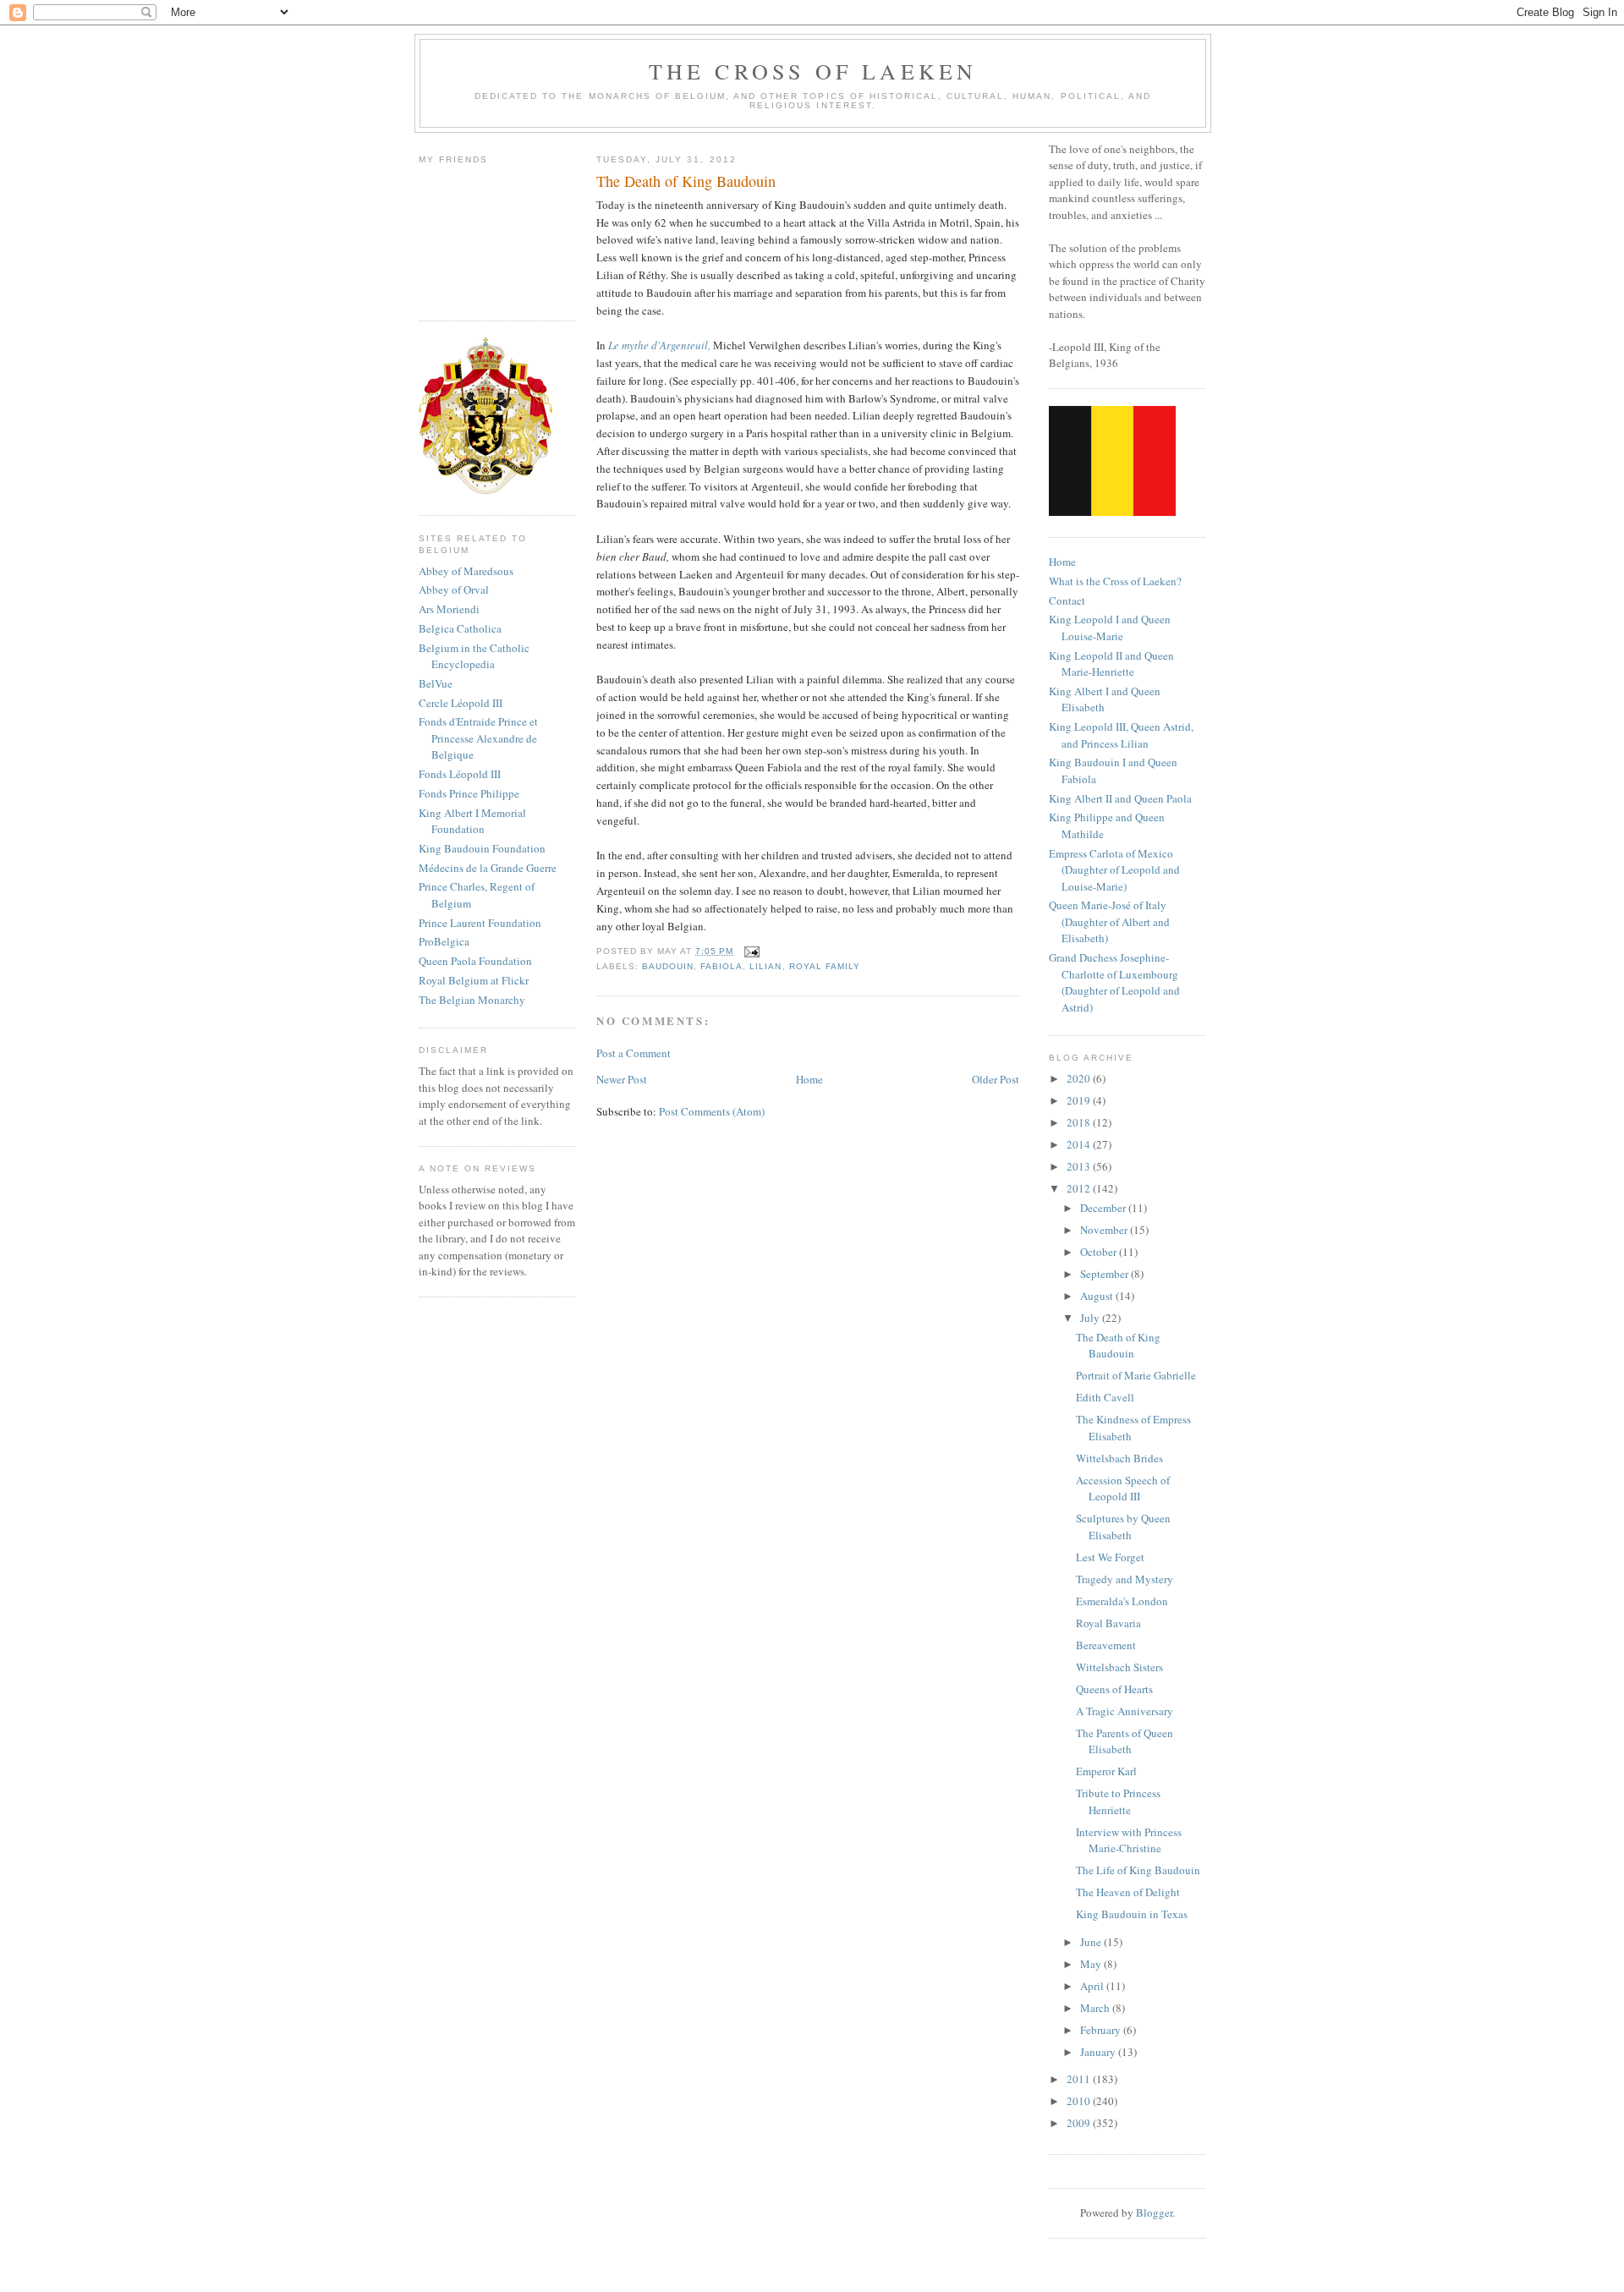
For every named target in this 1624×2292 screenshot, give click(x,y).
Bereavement (1106, 1645)
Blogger (1154, 2212)
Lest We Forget (1110, 1557)
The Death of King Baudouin (1118, 1346)
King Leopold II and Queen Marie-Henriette (1111, 664)
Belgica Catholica (460, 628)
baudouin (668, 966)
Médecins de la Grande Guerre (488, 868)
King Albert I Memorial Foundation (472, 821)
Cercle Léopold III (461, 703)
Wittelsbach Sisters (1119, 1667)
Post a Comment (634, 1053)
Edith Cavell (1105, 1397)
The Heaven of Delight (1128, 1892)
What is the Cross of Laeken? (1115, 581)
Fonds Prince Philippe (469, 793)
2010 (1080, 2101)
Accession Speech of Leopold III (1123, 1489)
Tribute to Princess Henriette (1118, 1801)
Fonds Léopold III (460, 774)
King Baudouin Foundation (482, 848)
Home (809, 1079)
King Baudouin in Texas (1132, 1914)
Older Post (996, 1079)
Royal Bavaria (1108, 1623)
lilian (765, 966)
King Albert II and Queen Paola (1120, 798)
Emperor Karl (1106, 1771)
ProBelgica (444, 941)
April (1093, 1986)
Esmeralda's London (1122, 1601)
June (1092, 1942)
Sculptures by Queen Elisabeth (1123, 1527)
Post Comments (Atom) (712, 1111)
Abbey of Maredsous (466, 571)
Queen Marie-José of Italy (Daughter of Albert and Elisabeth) (1109, 921)
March (1096, 2008)
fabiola (721, 966)
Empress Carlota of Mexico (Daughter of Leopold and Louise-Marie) (1114, 870)
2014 (1080, 1144)
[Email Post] (750, 951)
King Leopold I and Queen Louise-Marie (1110, 628)
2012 (1080, 1188)
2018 (1080, 1122)
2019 (1080, 1100)
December (1104, 1208)
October (1100, 1252)
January (1099, 2052)
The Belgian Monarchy (472, 1000)
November (1105, 1230)
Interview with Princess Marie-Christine (1129, 1840)
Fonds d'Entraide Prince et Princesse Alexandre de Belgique (478, 738)
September (1106, 1274)
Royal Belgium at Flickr (474, 980)
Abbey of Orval (454, 589)
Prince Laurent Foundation (480, 923)
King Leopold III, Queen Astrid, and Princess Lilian (1121, 735)
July (1091, 1318)
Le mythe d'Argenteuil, (659, 345)
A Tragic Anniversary (1125, 1711)
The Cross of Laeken (813, 71)
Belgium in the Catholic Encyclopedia (474, 656)
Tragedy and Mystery (1125, 1579)
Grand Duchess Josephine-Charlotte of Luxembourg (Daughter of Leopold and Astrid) (1114, 982)
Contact (1067, 600)
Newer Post (622, 1079)
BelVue (436, 683)
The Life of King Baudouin (1138, 1870)
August (1098, 1296)
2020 (1080, 1078)
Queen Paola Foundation (475, 961)
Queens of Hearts (1114, 1689)
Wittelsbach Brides (1119, 1458)
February (1102, 2030)
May (1092, 1964)
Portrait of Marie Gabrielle (1136, 1375)
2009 (1080, 2123)
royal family (825, 966)
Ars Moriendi (449, 609)
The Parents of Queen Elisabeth (1125, 1741)
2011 (1080, 2079)
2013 (1080, 1166)
